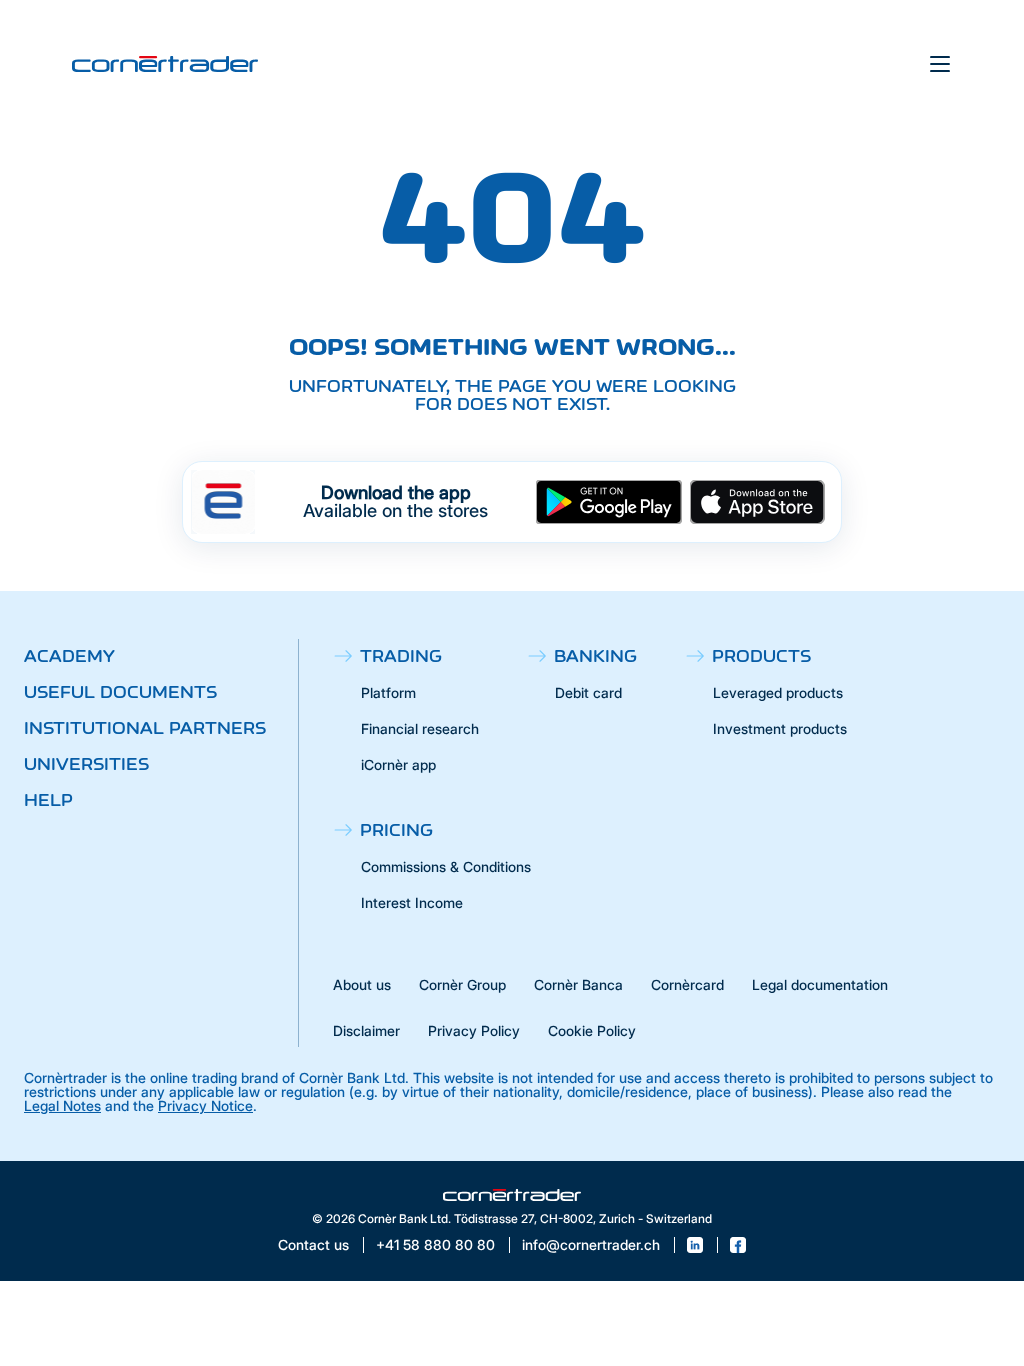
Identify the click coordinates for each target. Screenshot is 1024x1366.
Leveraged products (778, 692)
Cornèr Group (462, 984)
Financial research (420, 728)
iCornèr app (398, 764)
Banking (595, 656)
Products (761, 656)
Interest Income (412, 902)
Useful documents (120, 692)
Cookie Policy (592, 1030)
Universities (86, 764)
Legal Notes (62, 1105)
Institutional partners (145, 728)
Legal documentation (820, 984)
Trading (401, 656)
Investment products (780, 728)
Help (48, 800)
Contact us (313, 1245)
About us (362, 984)
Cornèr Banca (578, 984)
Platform (388, 692)
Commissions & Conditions (446, 866)
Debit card (588, 692)
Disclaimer (366, 1030)
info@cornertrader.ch (591, 1245)
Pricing (396, 830)
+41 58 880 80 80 (435, 1245)
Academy (69, 656)
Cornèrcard (687, 984)
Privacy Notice (205, 1105)
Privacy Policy (474, 1030)
